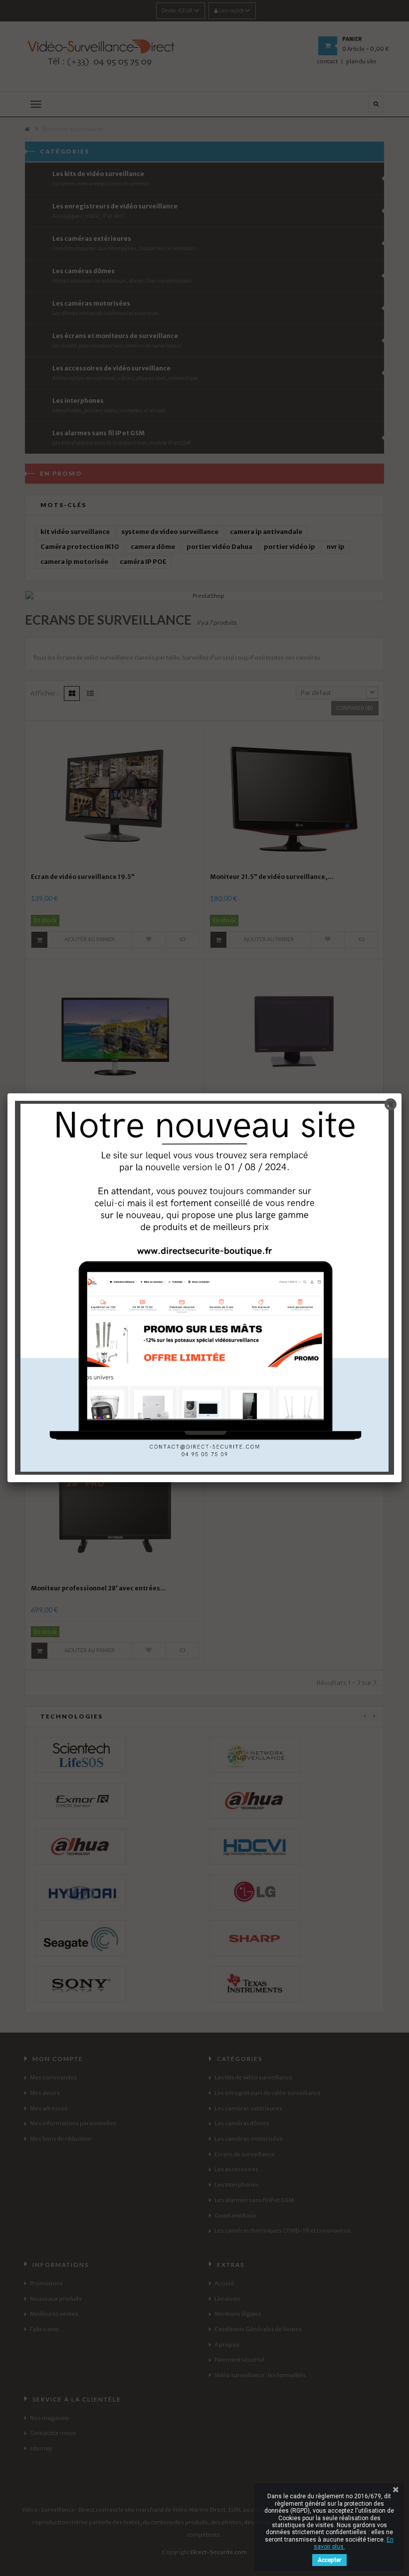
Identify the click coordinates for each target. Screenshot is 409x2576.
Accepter (329, 2560)
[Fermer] (391, 1104)
